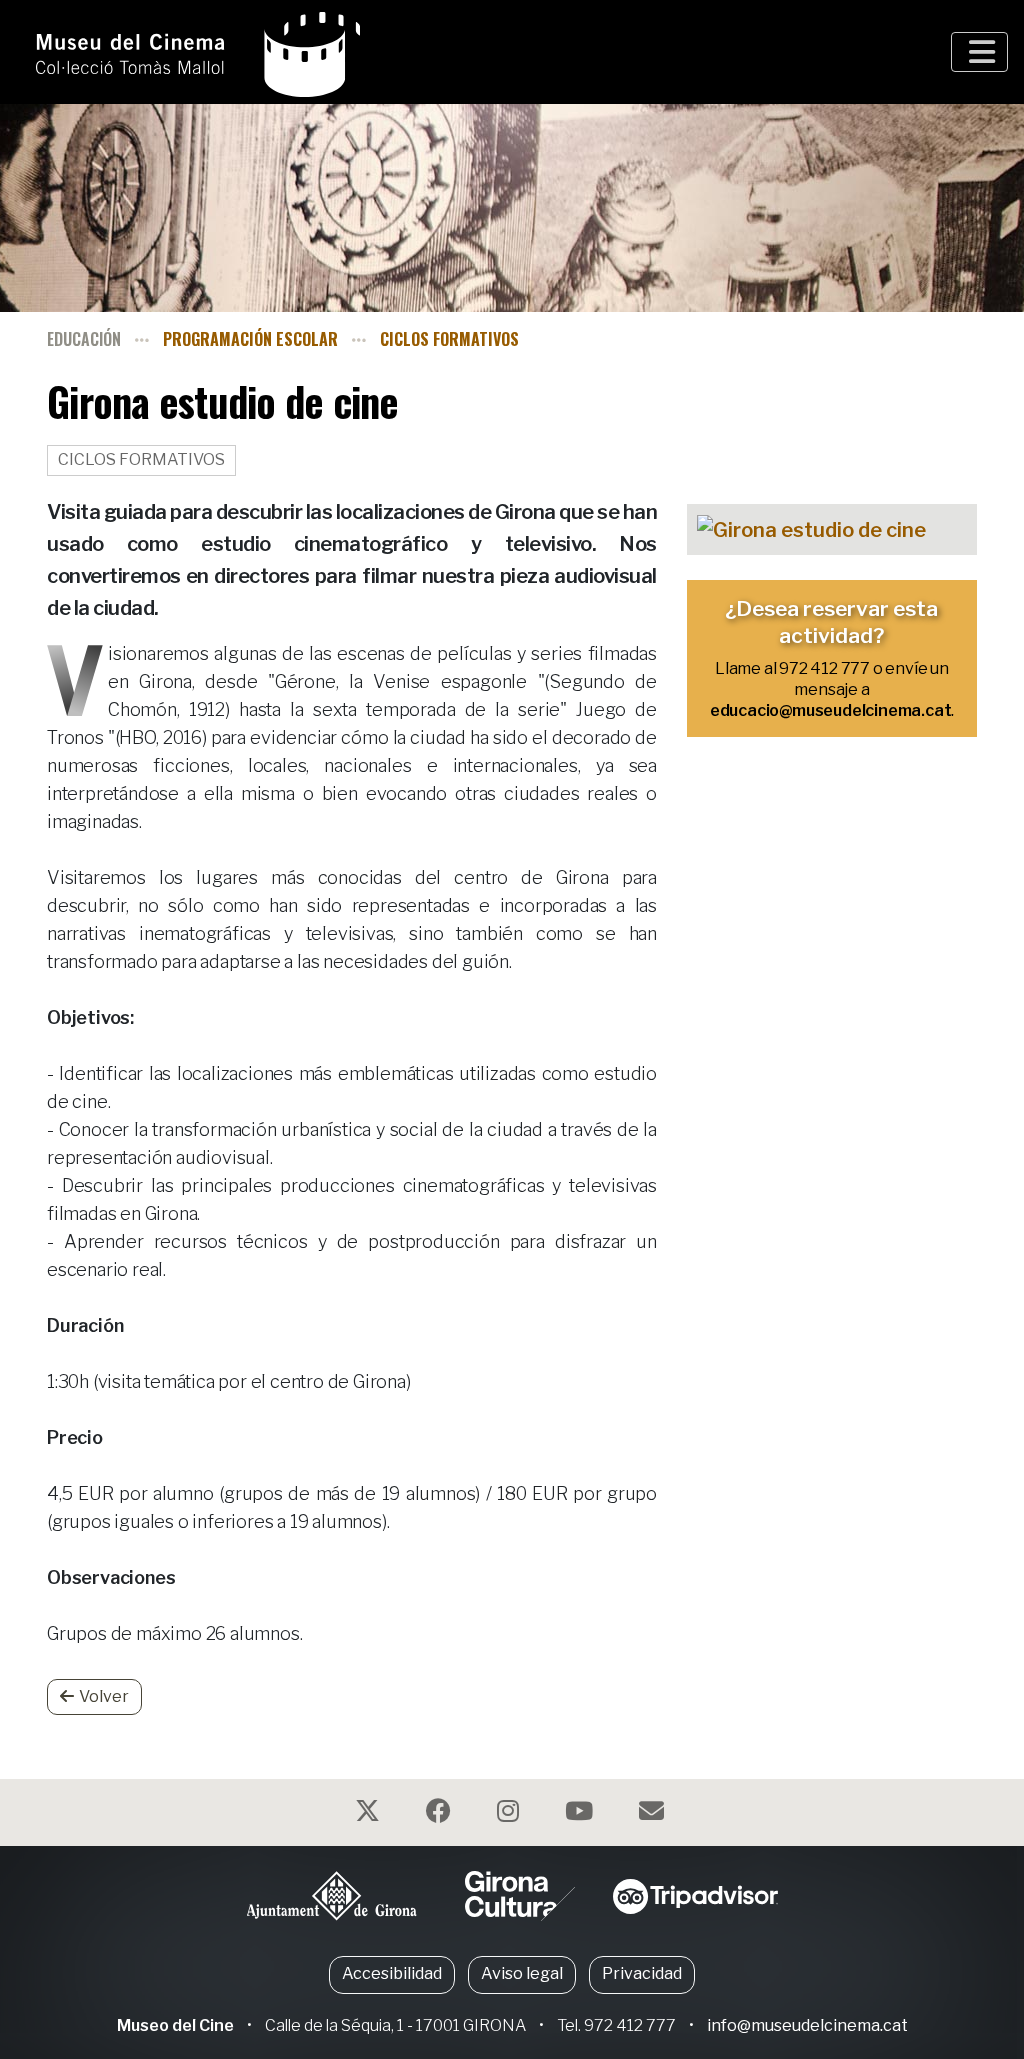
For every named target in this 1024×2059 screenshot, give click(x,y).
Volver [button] (104, 1696)
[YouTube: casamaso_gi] (581, 1814)
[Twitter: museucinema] (370, 1814)
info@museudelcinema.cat (807, 2025)
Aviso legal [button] (522, 1973)
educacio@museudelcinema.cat (831, 710)
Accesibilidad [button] (392, 1973)
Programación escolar (250, 339)
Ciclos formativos (449, 339)
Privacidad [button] (642, 1973)
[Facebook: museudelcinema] (441, 1814)
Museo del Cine (175, 2025)
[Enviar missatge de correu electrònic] (654, 1814)
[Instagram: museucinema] (510, 1814)
